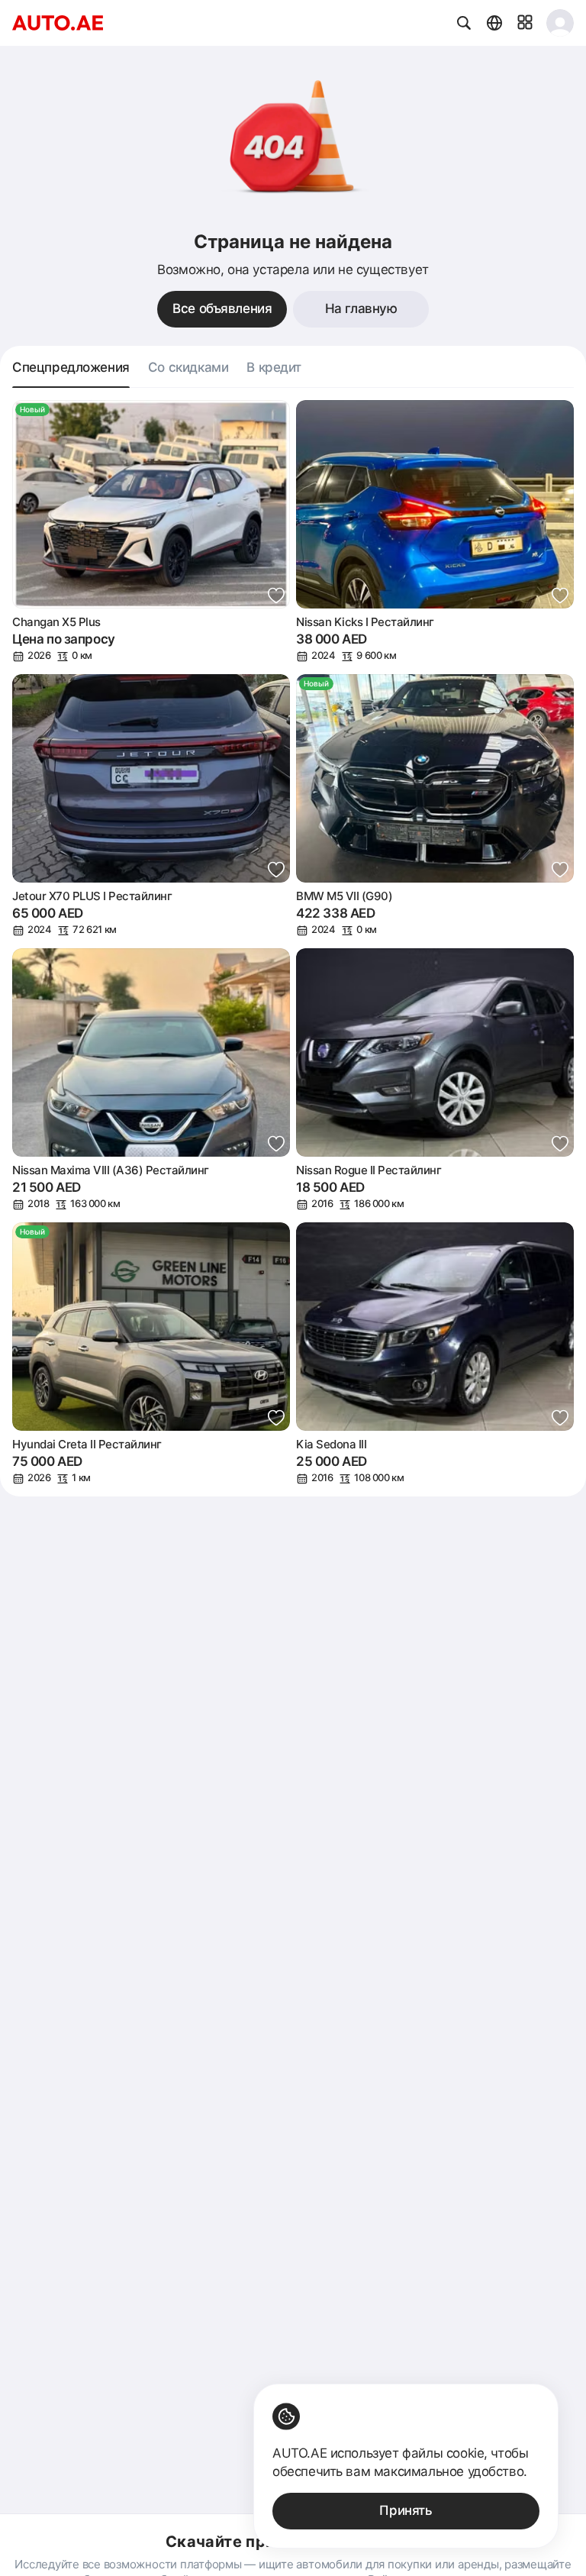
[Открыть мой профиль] (560, 23)
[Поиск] (464, 23)
